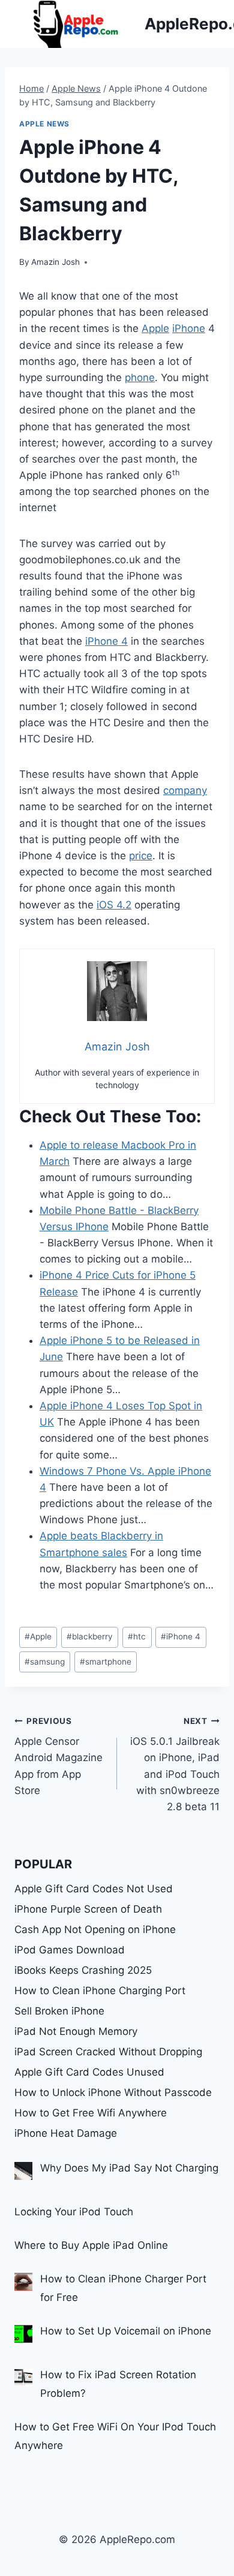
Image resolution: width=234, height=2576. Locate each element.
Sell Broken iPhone (59, 2011)
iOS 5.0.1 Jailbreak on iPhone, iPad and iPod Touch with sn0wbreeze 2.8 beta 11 (175, 1764)
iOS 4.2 (114, 905)
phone (140, 378)
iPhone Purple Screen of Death (88, 1909)
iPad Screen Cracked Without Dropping (108, 2052)
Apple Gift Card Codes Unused (89, 2072)
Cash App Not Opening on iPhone (95, 1929)
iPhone (189, 328)
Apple (155, 328)
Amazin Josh (55, 262)
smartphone (106, 1662)
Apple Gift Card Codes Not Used (94, 1889)
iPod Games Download (70, 1950)
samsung (45, 1662)
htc (137, 1636)
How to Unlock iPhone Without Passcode (113, 2092)
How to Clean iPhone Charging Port (100, 1991)
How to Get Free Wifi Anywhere (91, 2113)
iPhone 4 (106, 641)
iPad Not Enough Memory (76, 2031)
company (185, 790)
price (141, 856)
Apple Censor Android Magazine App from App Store (58, 1756)
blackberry (90, 1636)
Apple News (44, 124)
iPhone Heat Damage (66, 2133)
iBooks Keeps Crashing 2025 (83, 1970)
